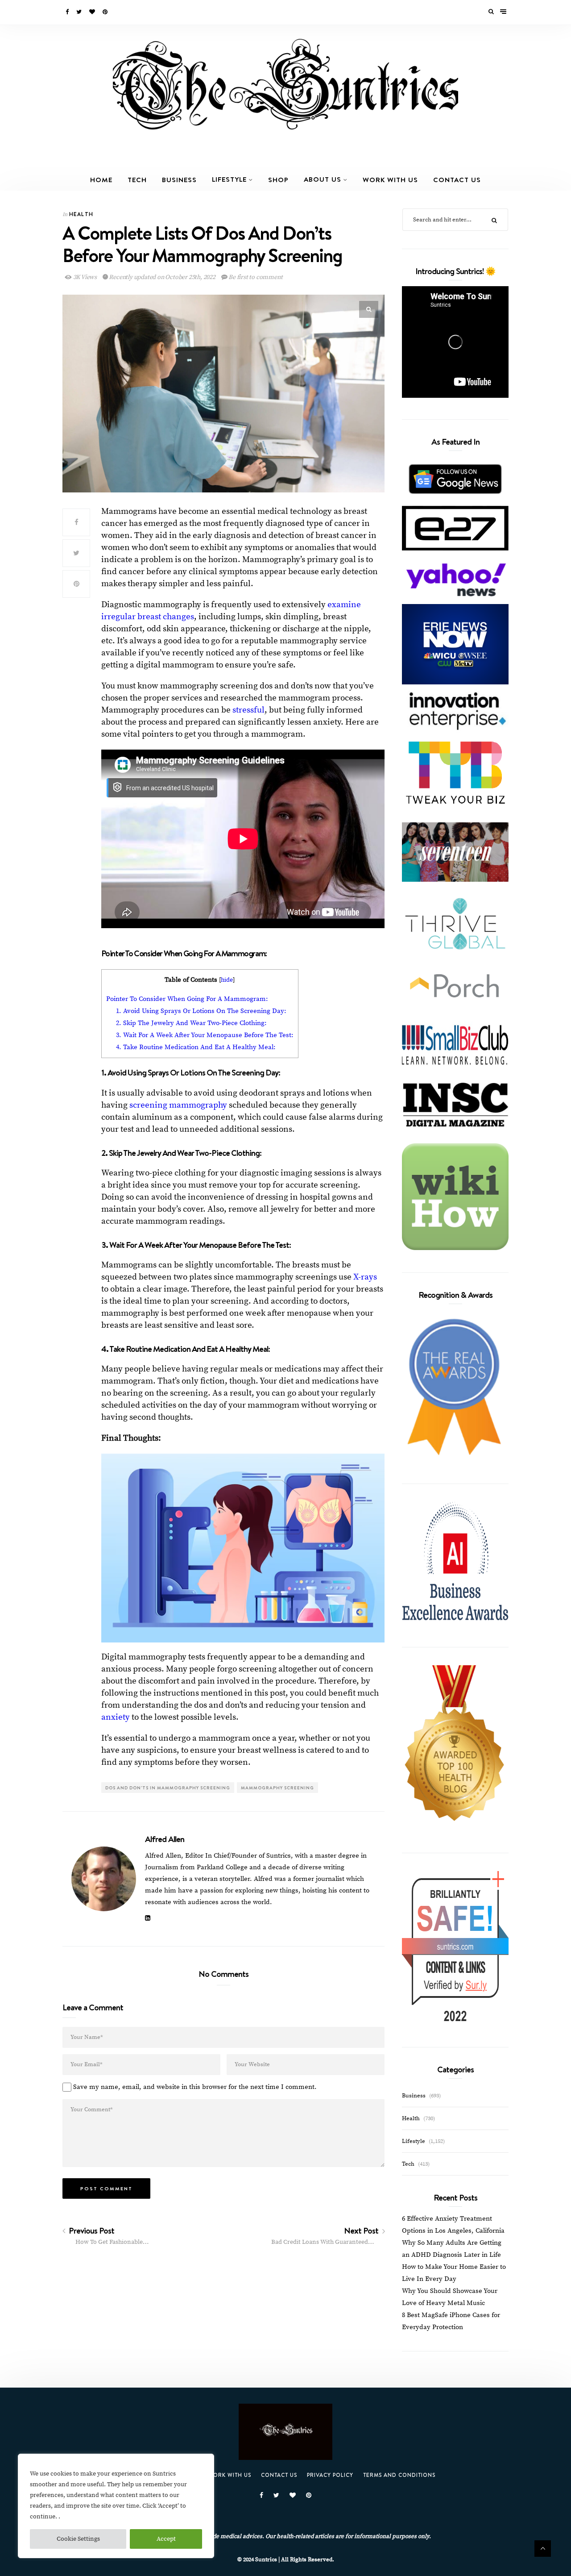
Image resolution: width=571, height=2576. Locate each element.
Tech (137, 179)
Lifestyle (229, 179)
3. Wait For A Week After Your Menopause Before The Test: (205, 1035)
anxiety (116, 1717)
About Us (323, 179)
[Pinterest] (106, 12)
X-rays (365, 1277)
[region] (116, 2506)
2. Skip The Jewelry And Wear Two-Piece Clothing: (191, 1023)
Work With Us (390, 179)
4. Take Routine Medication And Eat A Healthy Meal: (196, 1047)
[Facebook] (68, 12)
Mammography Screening (277, 1788)
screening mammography (178, 1105)
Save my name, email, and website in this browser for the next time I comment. (195, 2087)
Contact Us (457, 179)
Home (101, 179)
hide (227, 980)
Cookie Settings (78, 2539)
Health (81, 214)
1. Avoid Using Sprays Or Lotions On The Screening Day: (201, 1011)
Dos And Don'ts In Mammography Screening (168, 1788)
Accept (166, 2539)
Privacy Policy (330, 2475)
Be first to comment (255, 277)
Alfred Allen (165, 1839)
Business (179, 179)
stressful (248, 710)
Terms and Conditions (399, 2475)
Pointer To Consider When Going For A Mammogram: (187, 999)
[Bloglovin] (93, 12)
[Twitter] (80, 12)
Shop (278, 179)
